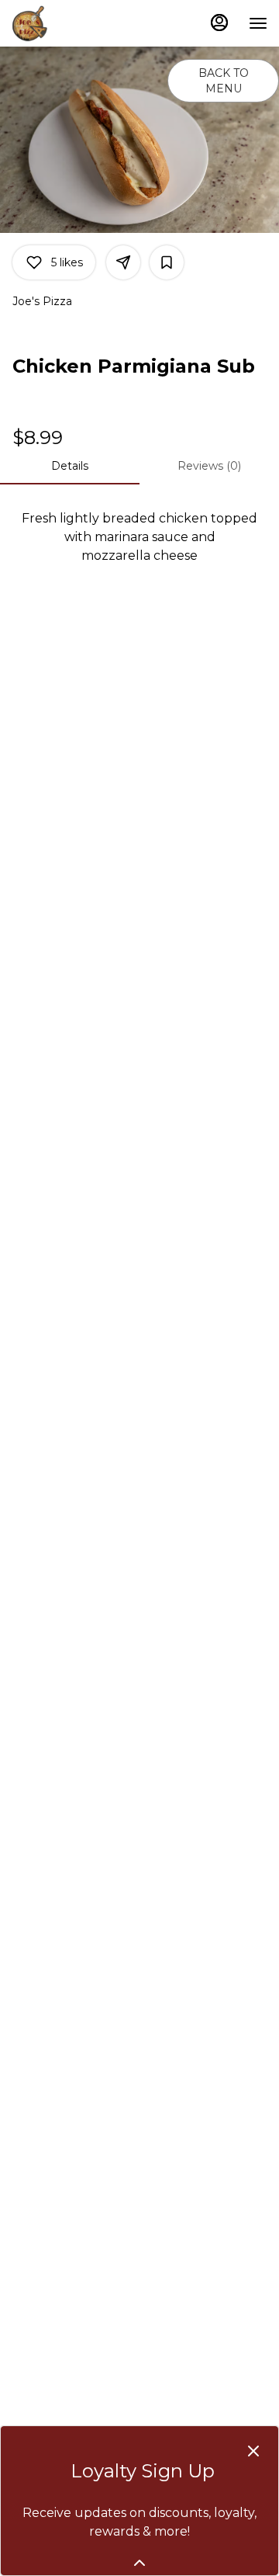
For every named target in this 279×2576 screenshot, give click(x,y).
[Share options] (123, 262)
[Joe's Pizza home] (81, 23)
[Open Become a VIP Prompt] (139, 2563)
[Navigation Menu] (258, 23)
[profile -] (219, 23)
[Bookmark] (167, 262)
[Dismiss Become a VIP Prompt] (253, 2451)
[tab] (70, 466)
